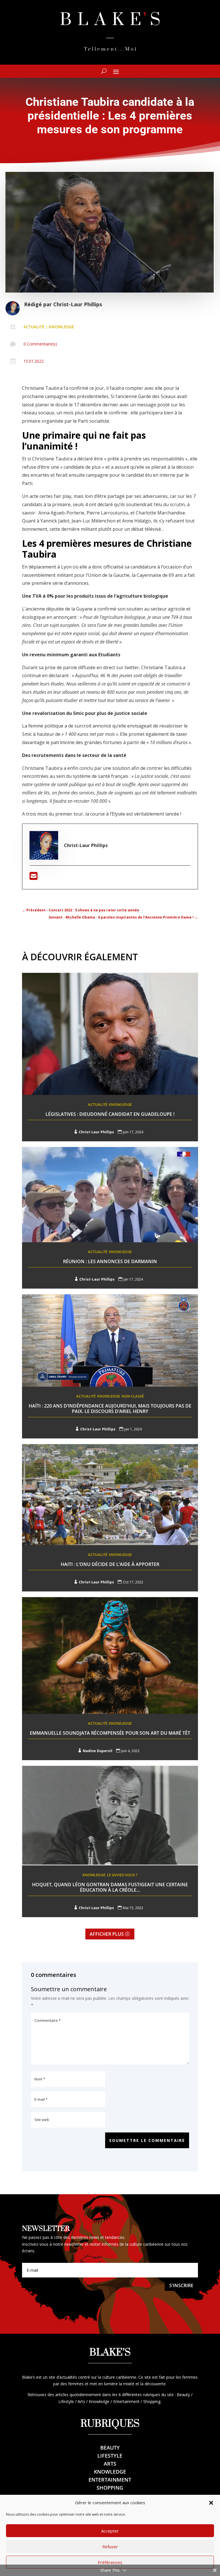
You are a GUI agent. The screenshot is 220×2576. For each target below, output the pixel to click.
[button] (211, 2503)
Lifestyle (110, 2456)
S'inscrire (181, 2285)
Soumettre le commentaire (147, 2140)
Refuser (110, 2547)
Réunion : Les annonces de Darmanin (110, 1261)
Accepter (110, 2531)
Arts (110, 2464)
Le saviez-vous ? (122, 1875)
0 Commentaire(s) (40, 344)
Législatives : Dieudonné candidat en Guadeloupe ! (110, 1114)
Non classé (133, 1396)
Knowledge (62, 327)
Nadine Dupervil (98, 1751)
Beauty (110, 2448)
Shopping (110, 2488)
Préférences (110, 2562)
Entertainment (110, 2480)
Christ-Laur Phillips (78, 304)
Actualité (34, 327)
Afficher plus (107, 1934)
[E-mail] (34, 878)
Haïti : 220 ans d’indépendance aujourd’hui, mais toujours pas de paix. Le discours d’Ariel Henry (110, 1409)
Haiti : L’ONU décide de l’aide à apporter (110, 1564)
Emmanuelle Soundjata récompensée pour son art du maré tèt (110, 1733)
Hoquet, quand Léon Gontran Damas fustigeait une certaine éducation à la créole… (110, 1887)
